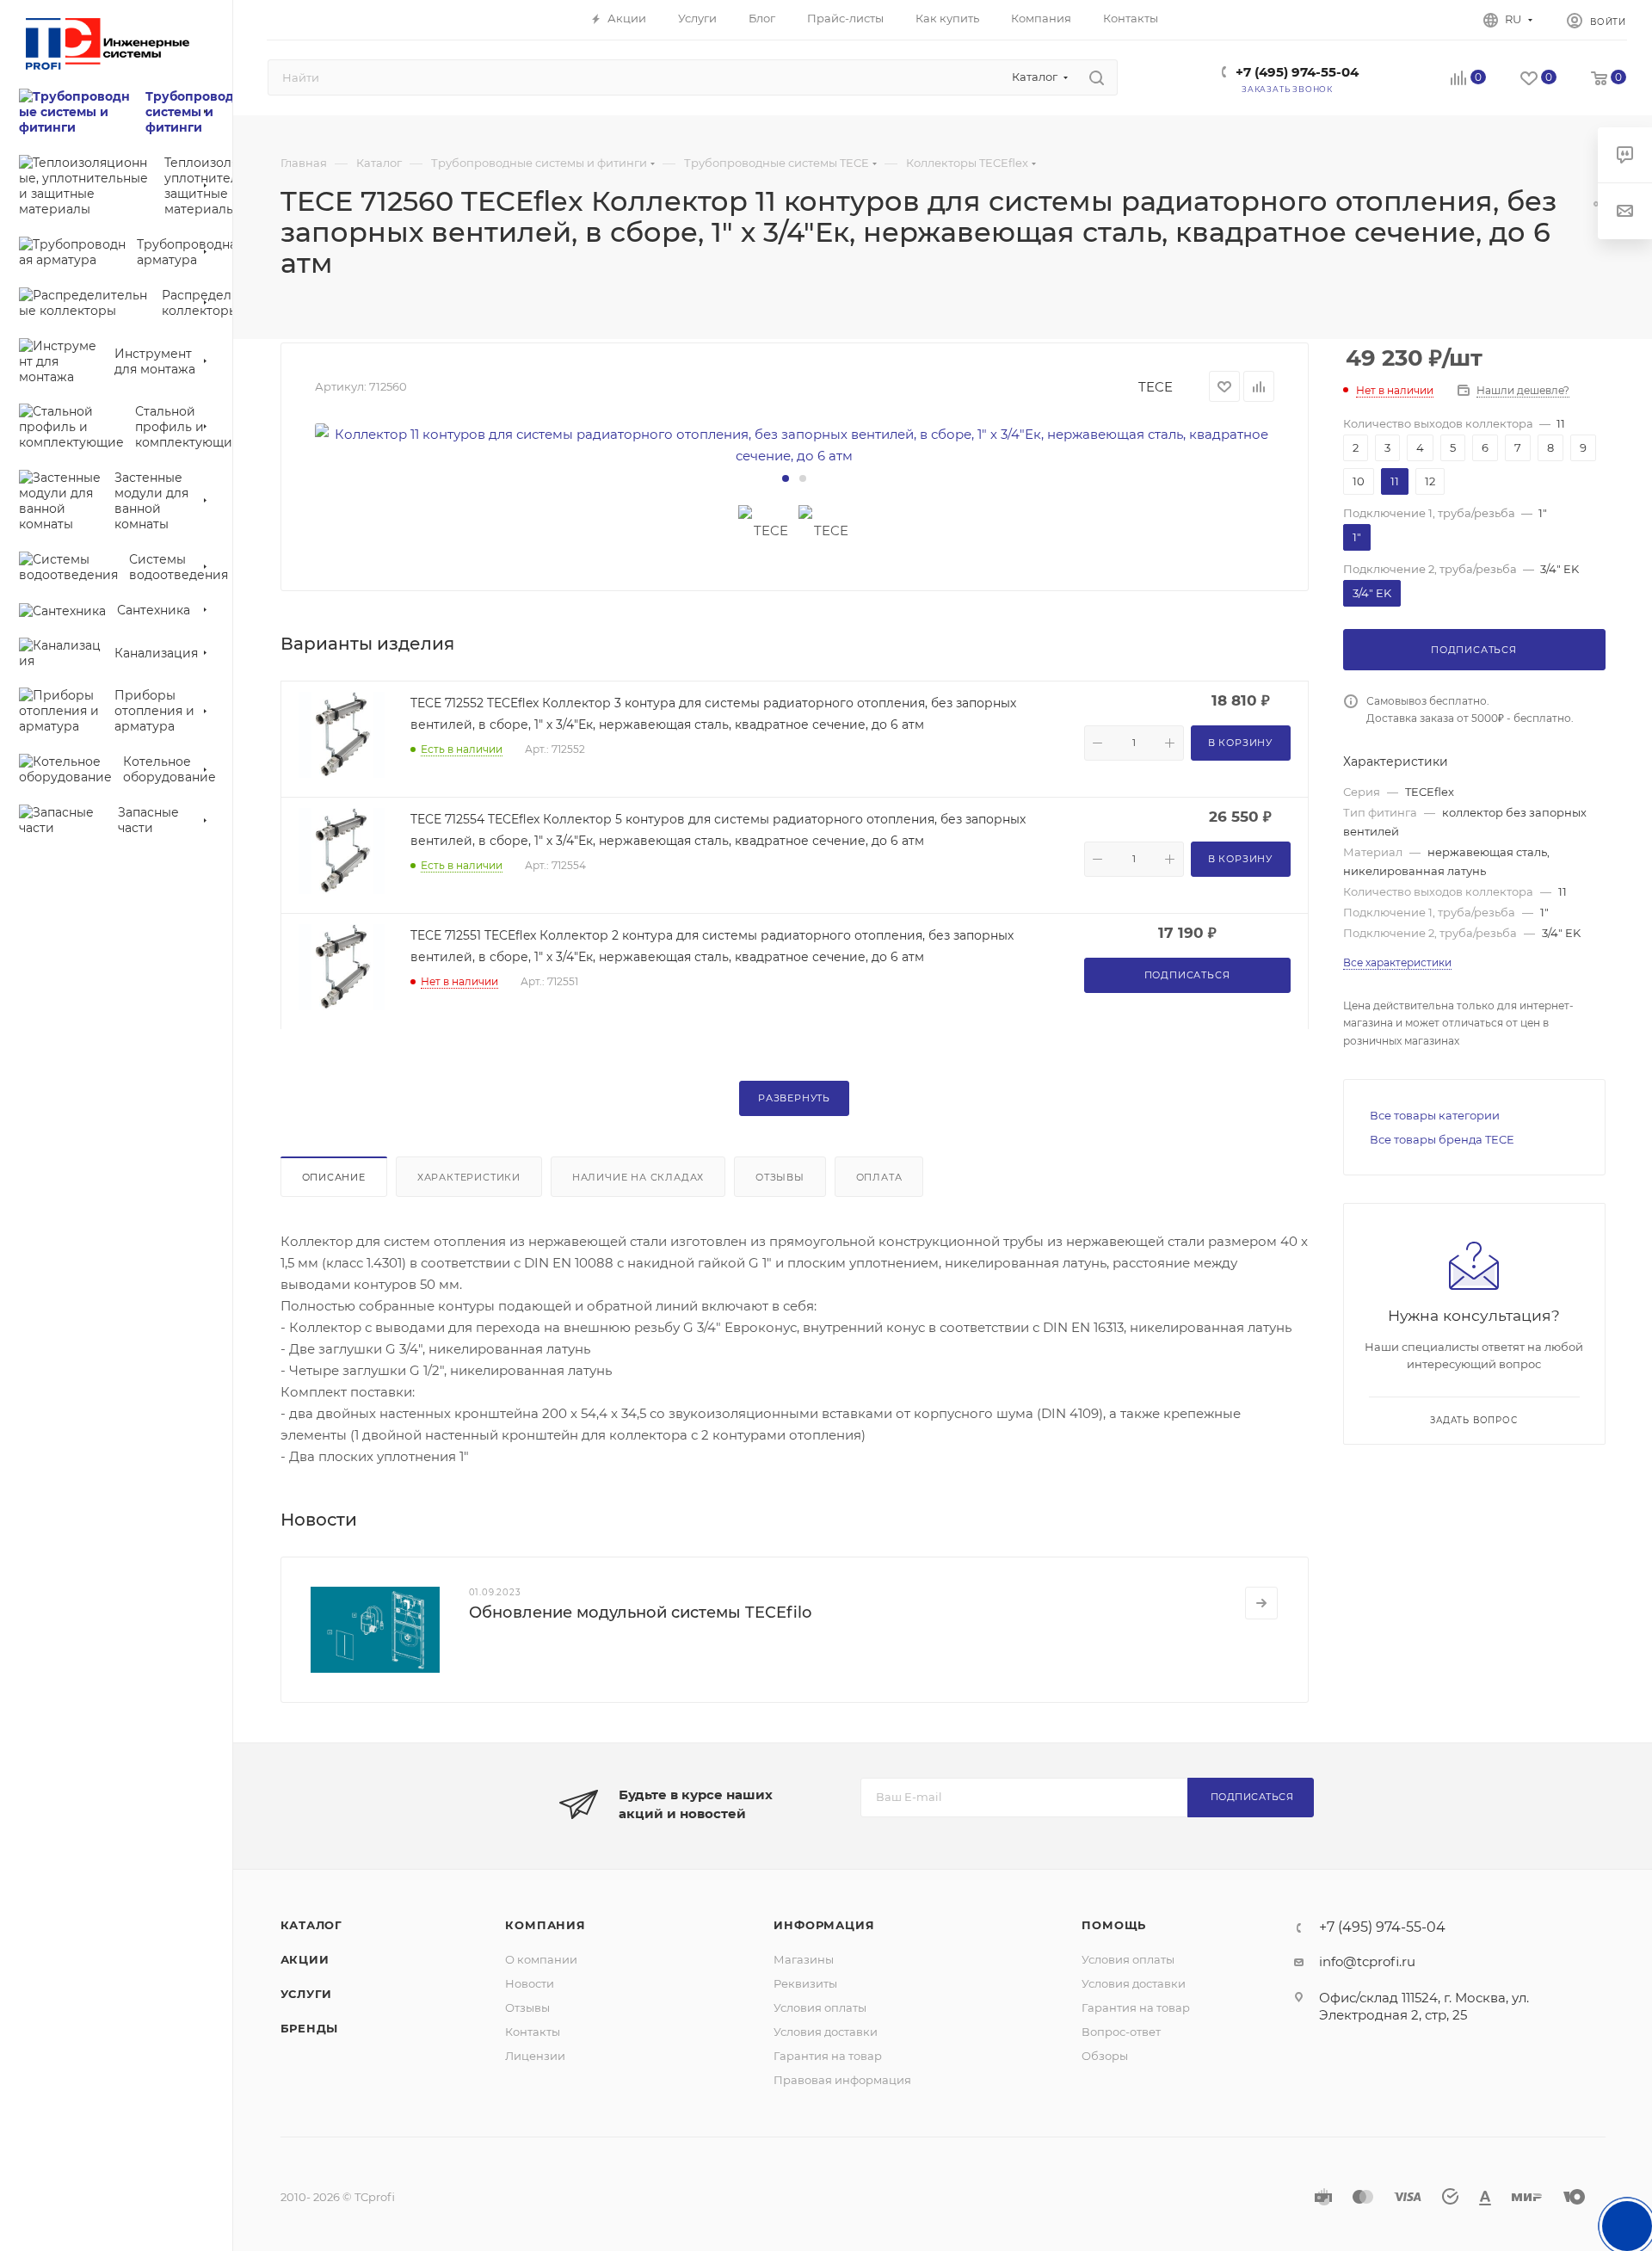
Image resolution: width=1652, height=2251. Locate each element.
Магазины (804, 1959)
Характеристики (469, 1177)
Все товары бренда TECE (1442, 1139)
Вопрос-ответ (1121, 2032)
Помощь (1114, 1925)
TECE (1156, 387)
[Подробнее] (1261, 1603)
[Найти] (1097, 77)
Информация (824, 1925)
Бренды (310, 2028)
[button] (786, 478)
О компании (541, 1959)
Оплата (879, 1177)
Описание (334, 1177)
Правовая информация (842, 2080)
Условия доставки (826, 2032)
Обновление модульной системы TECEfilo (640, 1613)
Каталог (312, 1925)
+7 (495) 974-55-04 (1297, 72)
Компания (545, 1925)
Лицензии (535, 2056)
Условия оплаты (820, 2007)
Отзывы (780, 1177)
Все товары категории (1435, 1115)
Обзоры (1105, 2056)
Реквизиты (805, 1983)
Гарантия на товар (828, 2056)
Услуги (307, 1994)
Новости (530, 1983)
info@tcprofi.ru (1367, 1961)
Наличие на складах (638, 1177)
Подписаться (1252, 1797)
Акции (305, 1959)
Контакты (533, 2032)
